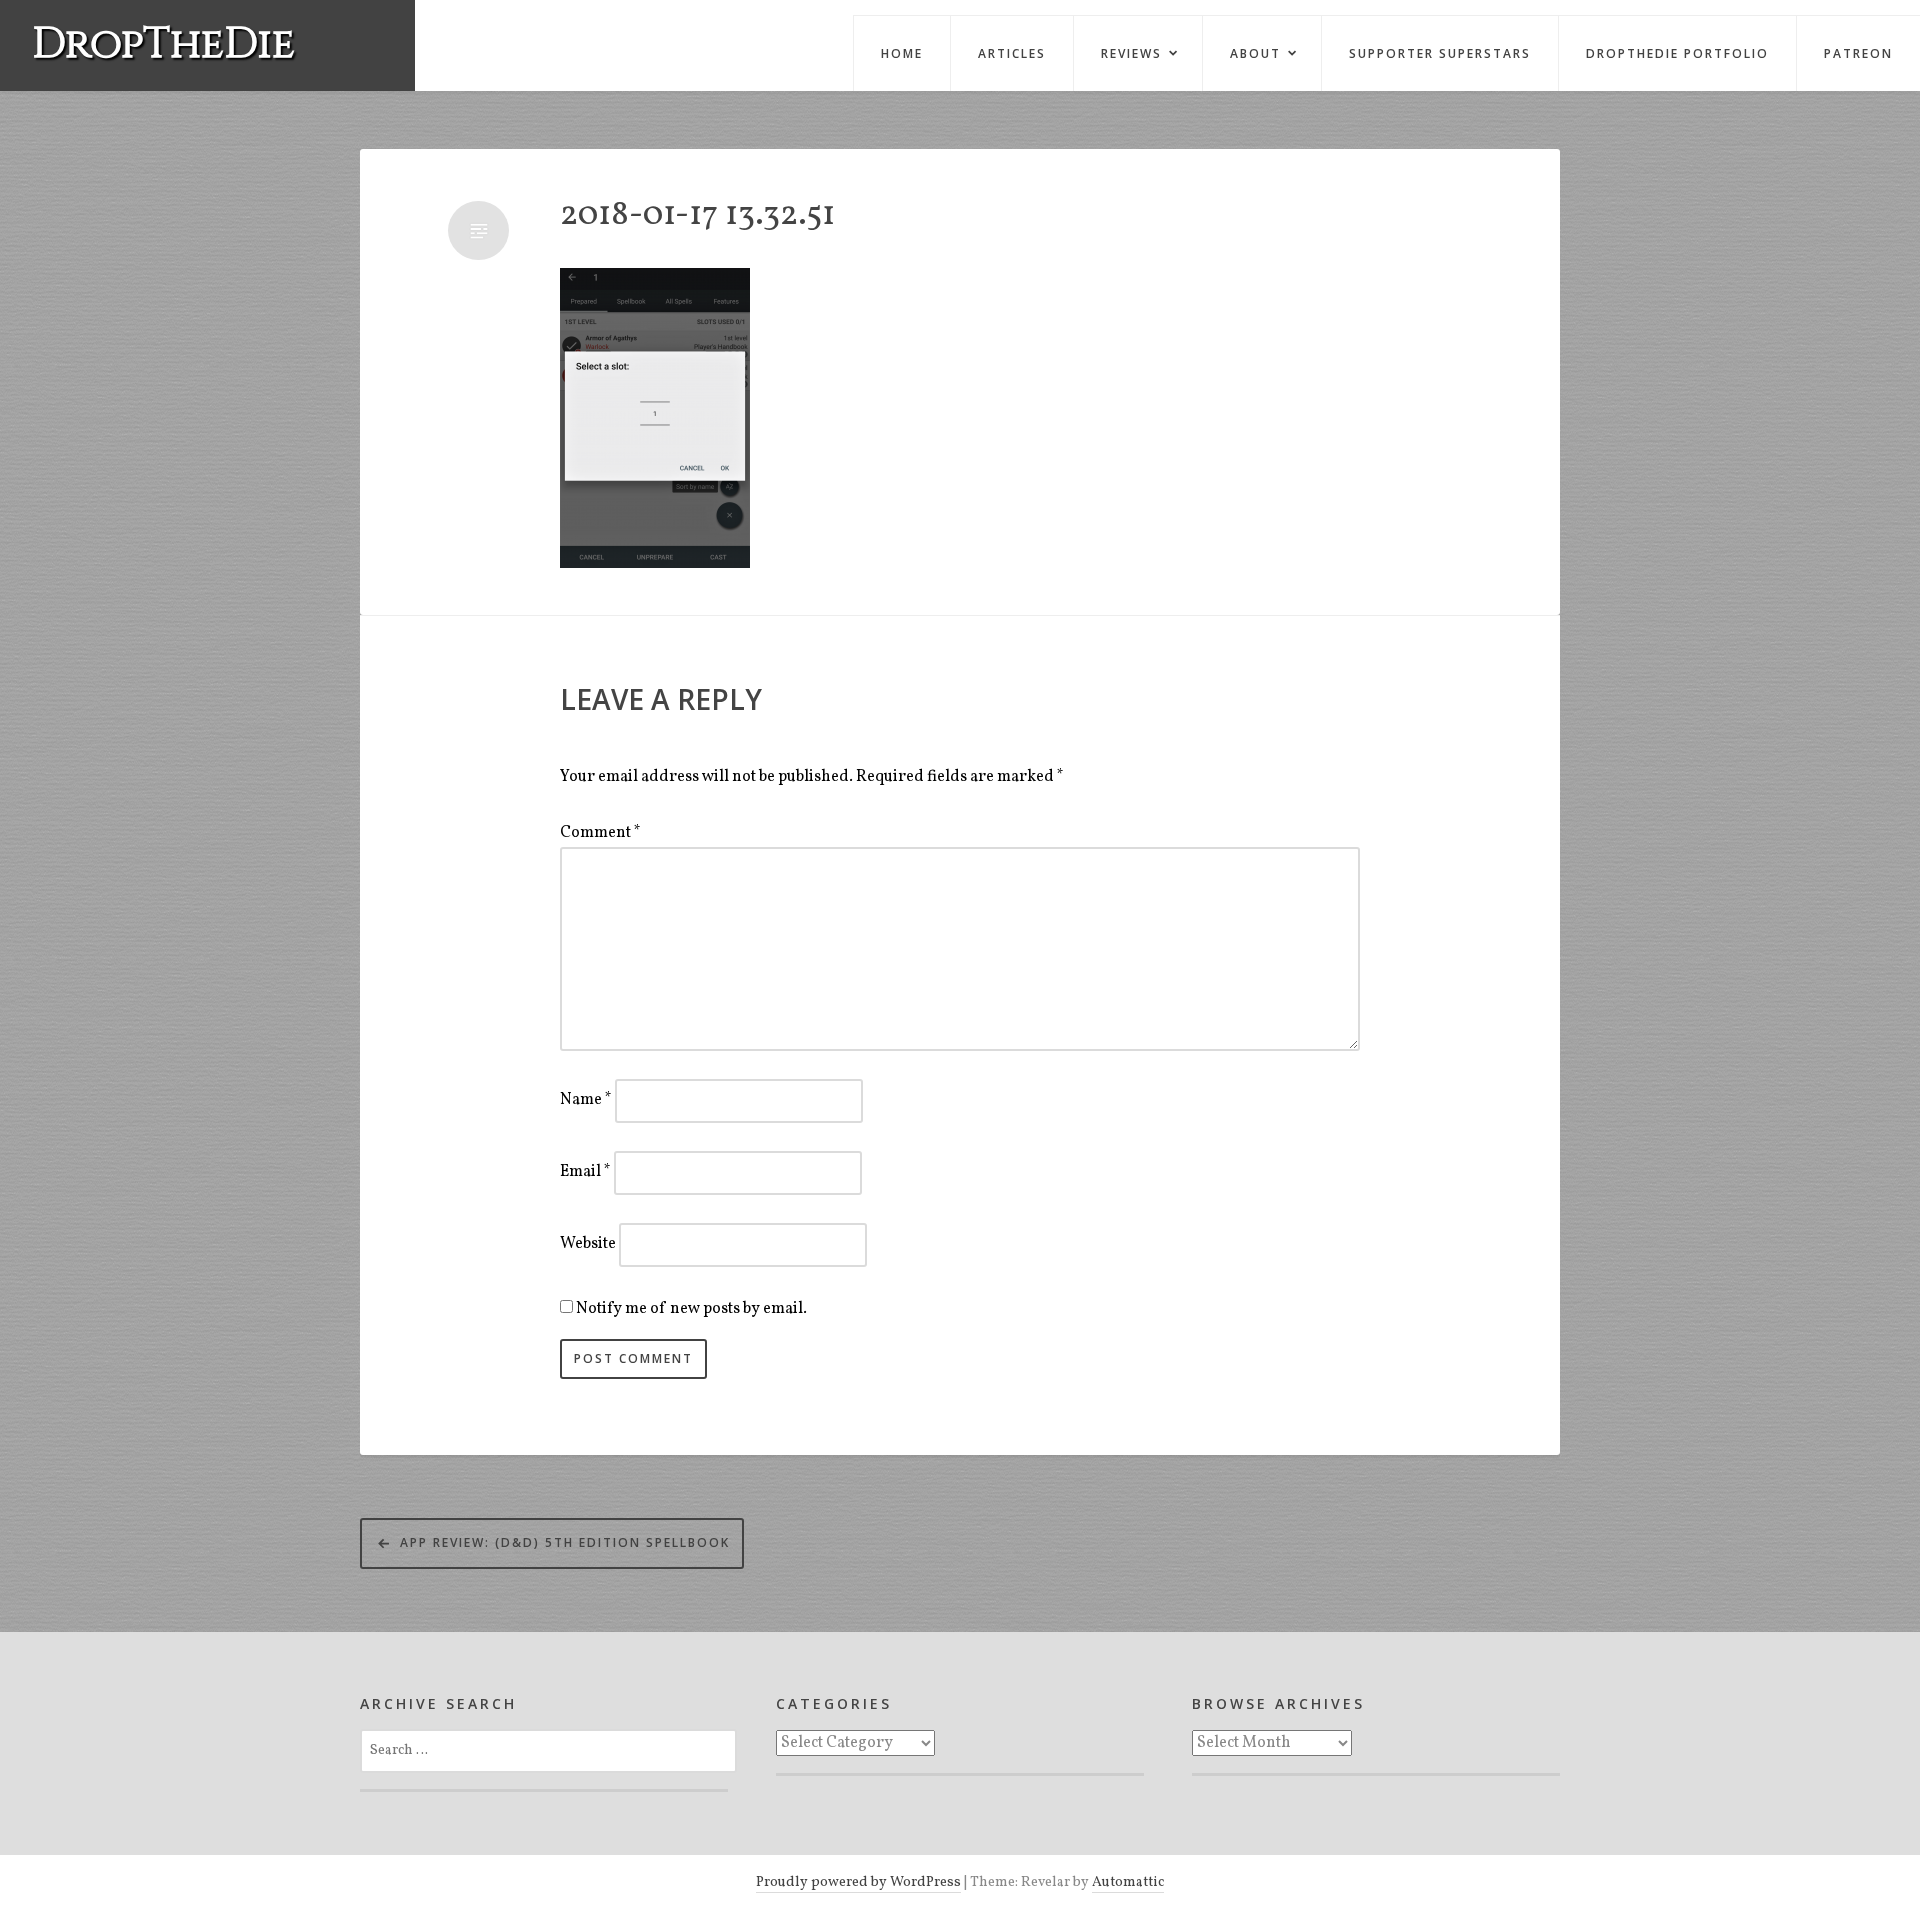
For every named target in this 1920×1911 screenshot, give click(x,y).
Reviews (1131, 53)
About (1255, 53)
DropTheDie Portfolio (1677, 53)
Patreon (1858, 53)
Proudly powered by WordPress (858, 1882)
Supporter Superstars (1440, 53)
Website (588, 1244)
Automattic (1128, 1882)
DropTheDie (163, 44)
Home (902, 53)
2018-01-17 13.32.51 (697, 216)
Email (585, 1172)
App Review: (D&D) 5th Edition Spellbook (565, 1542)
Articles (1012, 53)
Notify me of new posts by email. (691, 1309)
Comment (600, 833)
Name (586, 1100)
